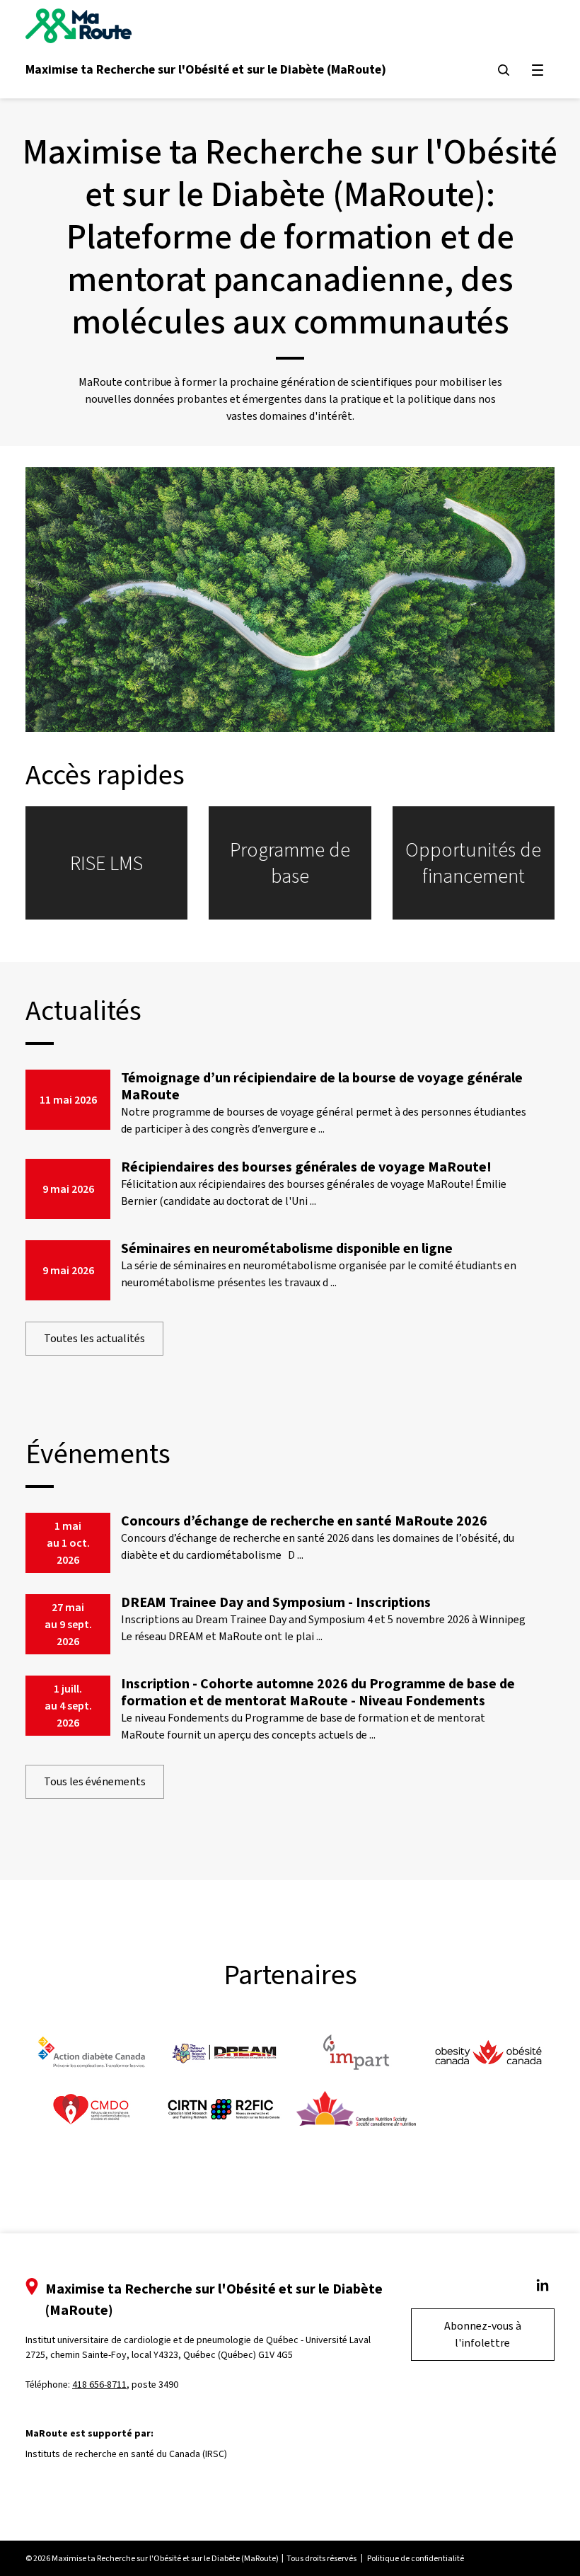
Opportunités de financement (473, 863)
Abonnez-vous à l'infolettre (483, 2334)
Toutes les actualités (94, 1338)
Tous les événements (95, 1781)
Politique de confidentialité (416, 2558)
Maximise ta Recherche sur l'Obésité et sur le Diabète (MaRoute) (206, 69)
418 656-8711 (99, 2385)
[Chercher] (504, 70)
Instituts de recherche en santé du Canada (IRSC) (126, 2454)
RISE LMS (106, 863)
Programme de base (290, 863)
